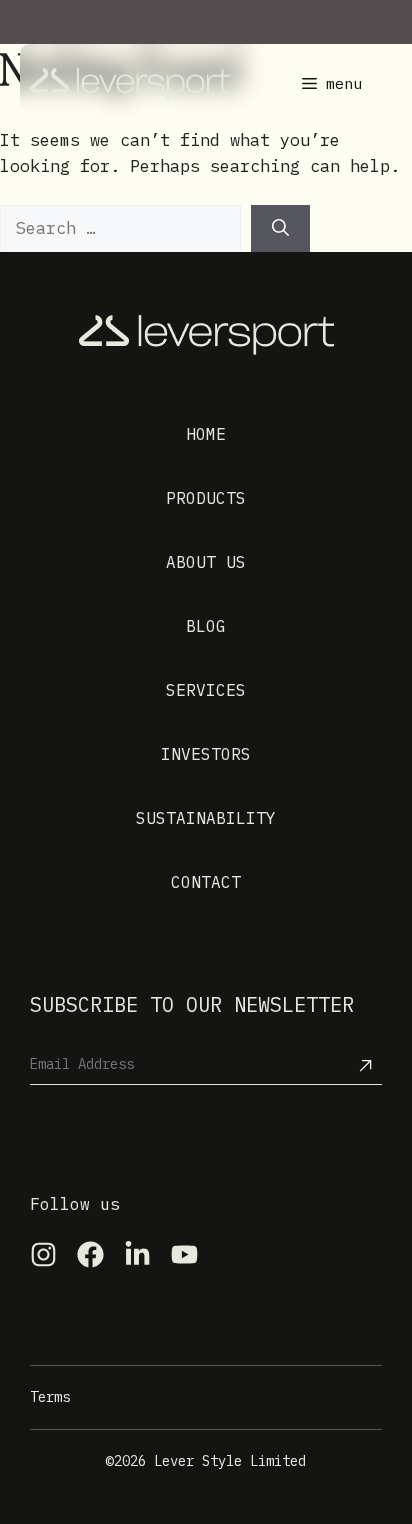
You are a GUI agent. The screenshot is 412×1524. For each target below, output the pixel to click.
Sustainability (206, 818)
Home (206, 434)
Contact (206, 882)
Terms (50, 1397)
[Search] (280, 229)
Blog (206, 626)
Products (206, 498)
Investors (206, 754)
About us (206, 562)
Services (206, 690)
